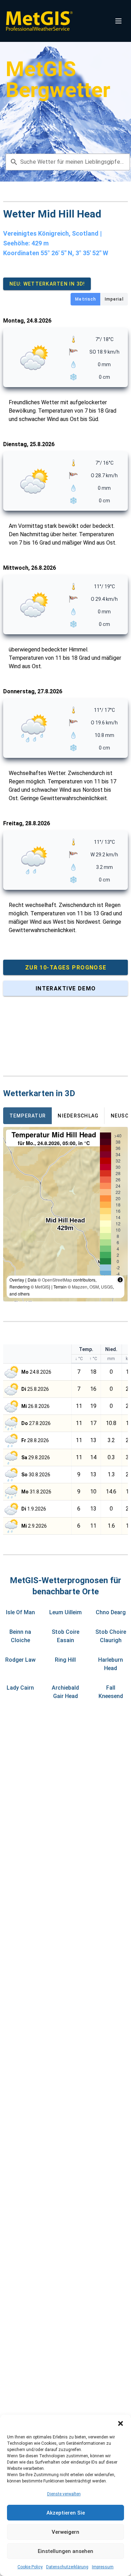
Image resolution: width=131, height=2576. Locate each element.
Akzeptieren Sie (66, 2513)
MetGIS (42, 1287)
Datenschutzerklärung (67, 2567)
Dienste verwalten (64, 2494)
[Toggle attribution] (120, 1280)
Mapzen (80, 1287)
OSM (94, 1287)
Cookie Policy (30, 2567)
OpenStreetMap (57, 1280)
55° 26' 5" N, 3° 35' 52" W (74, 253)
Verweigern (65, 2532)
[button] (121, 2423)
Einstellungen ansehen (65, 2551)
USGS (107, 1287)
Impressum (103, 2567)
